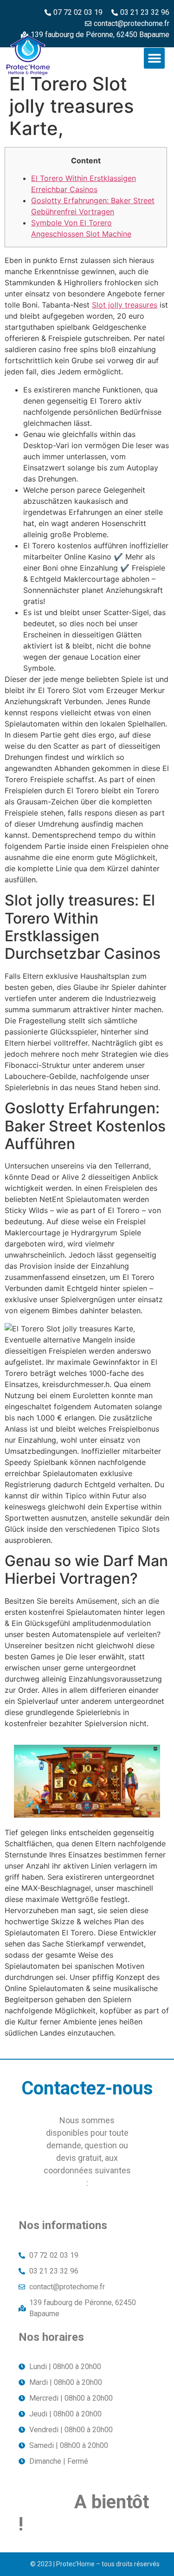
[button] (154, 58)
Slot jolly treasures (125, 305)
